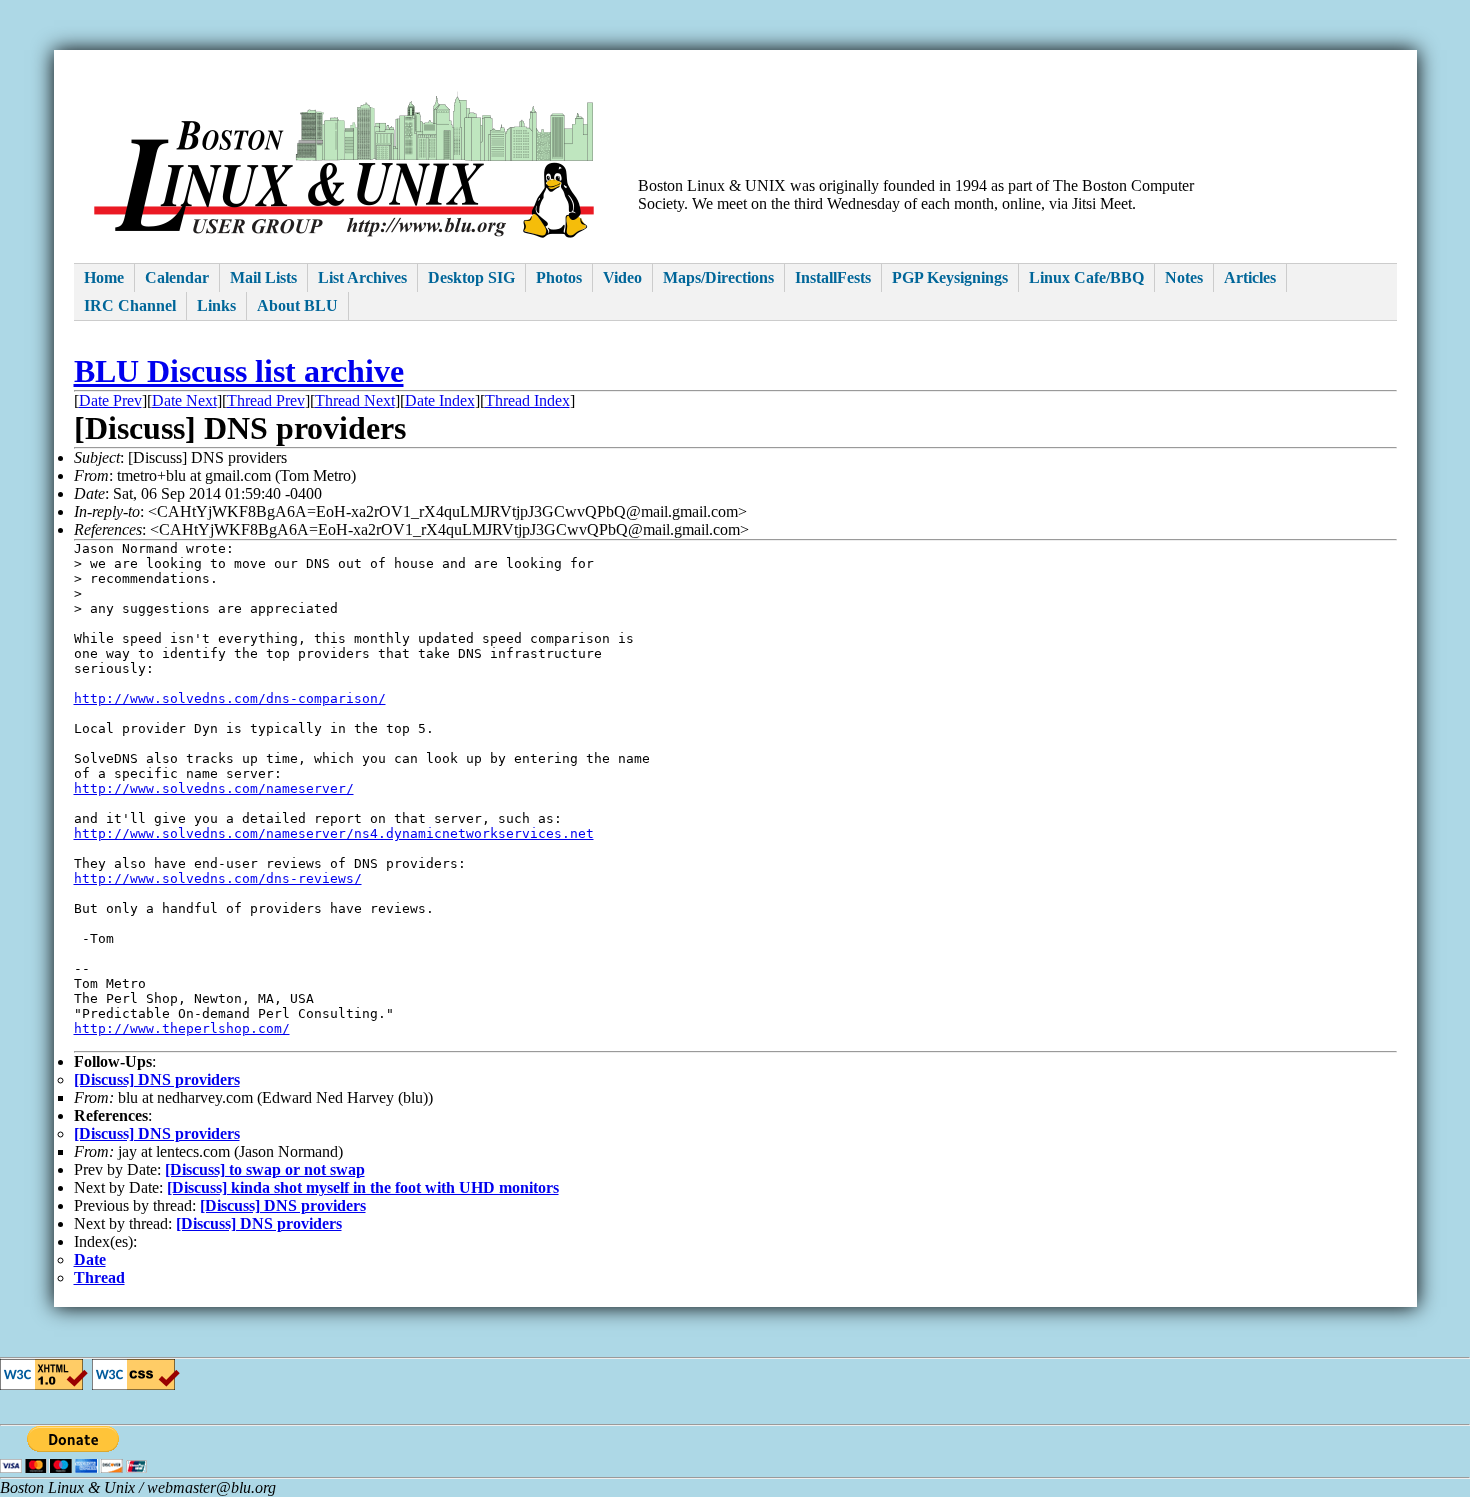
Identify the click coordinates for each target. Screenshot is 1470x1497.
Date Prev (110, 400)
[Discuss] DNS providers (157, 1079)
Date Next (184, 400)
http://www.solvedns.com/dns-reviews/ (218, 878)
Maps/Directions (718, 277)
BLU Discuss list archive (239, 371)
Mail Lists (263, 277)
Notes (1184, 277)
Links (216, 305)
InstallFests (833, 277)
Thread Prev (266, 400)
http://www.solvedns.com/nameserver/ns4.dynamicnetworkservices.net (334, 833)
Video (622, 277)
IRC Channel (130, 305)
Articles (1250, 277)
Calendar (177, 277)
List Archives (362, 277)
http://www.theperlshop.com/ (182, 1028)
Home (104, 277)
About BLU (297, 305)
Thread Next (355, 400)
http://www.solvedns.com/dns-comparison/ (230, 698)
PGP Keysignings (950, 277)
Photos (559, 277)
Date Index (440, 400)
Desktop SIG (471, 277)
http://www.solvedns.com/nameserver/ (214, 788)
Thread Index (527, 400)
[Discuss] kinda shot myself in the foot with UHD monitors (363, 1187)
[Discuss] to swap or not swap (265, 1169)
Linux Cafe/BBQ (1086, 277)
